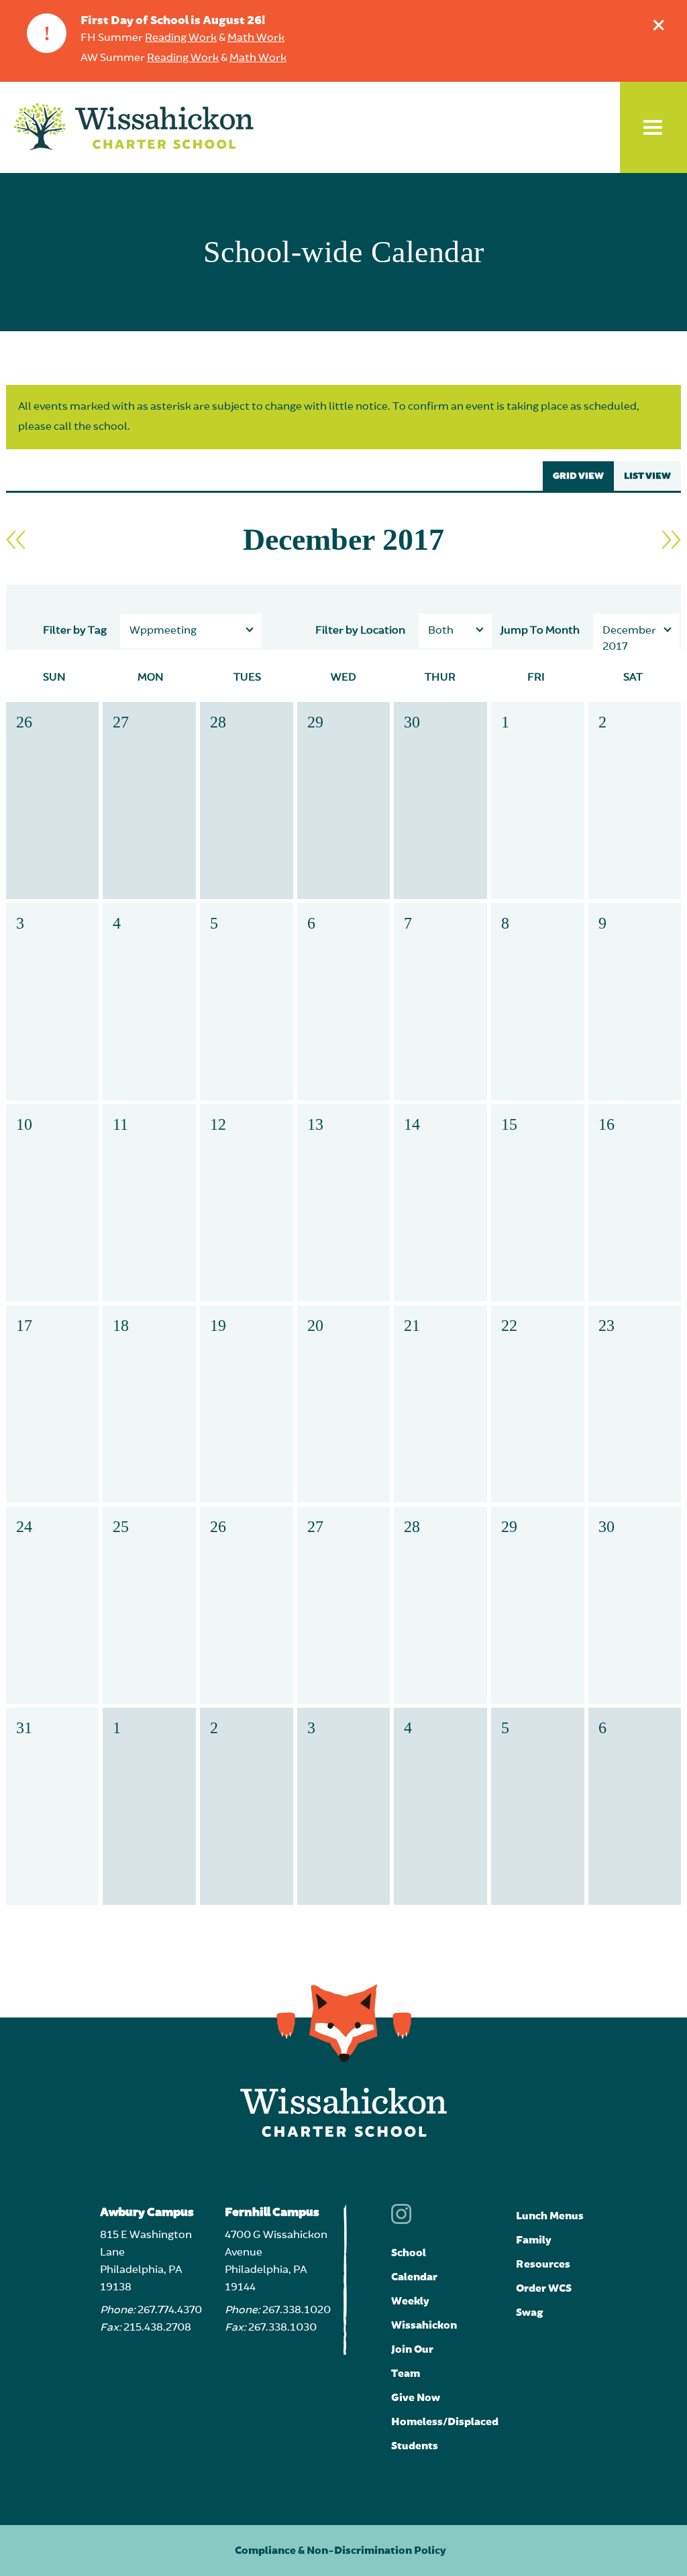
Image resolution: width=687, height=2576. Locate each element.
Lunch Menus (550, 2216)
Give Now (416, 2398)
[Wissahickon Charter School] (134, 127)
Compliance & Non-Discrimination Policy (340, 2551)
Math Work (256, 38)
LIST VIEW (647, 476)
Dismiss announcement (659, 25)
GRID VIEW (578, 476)
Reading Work (181, 38)
